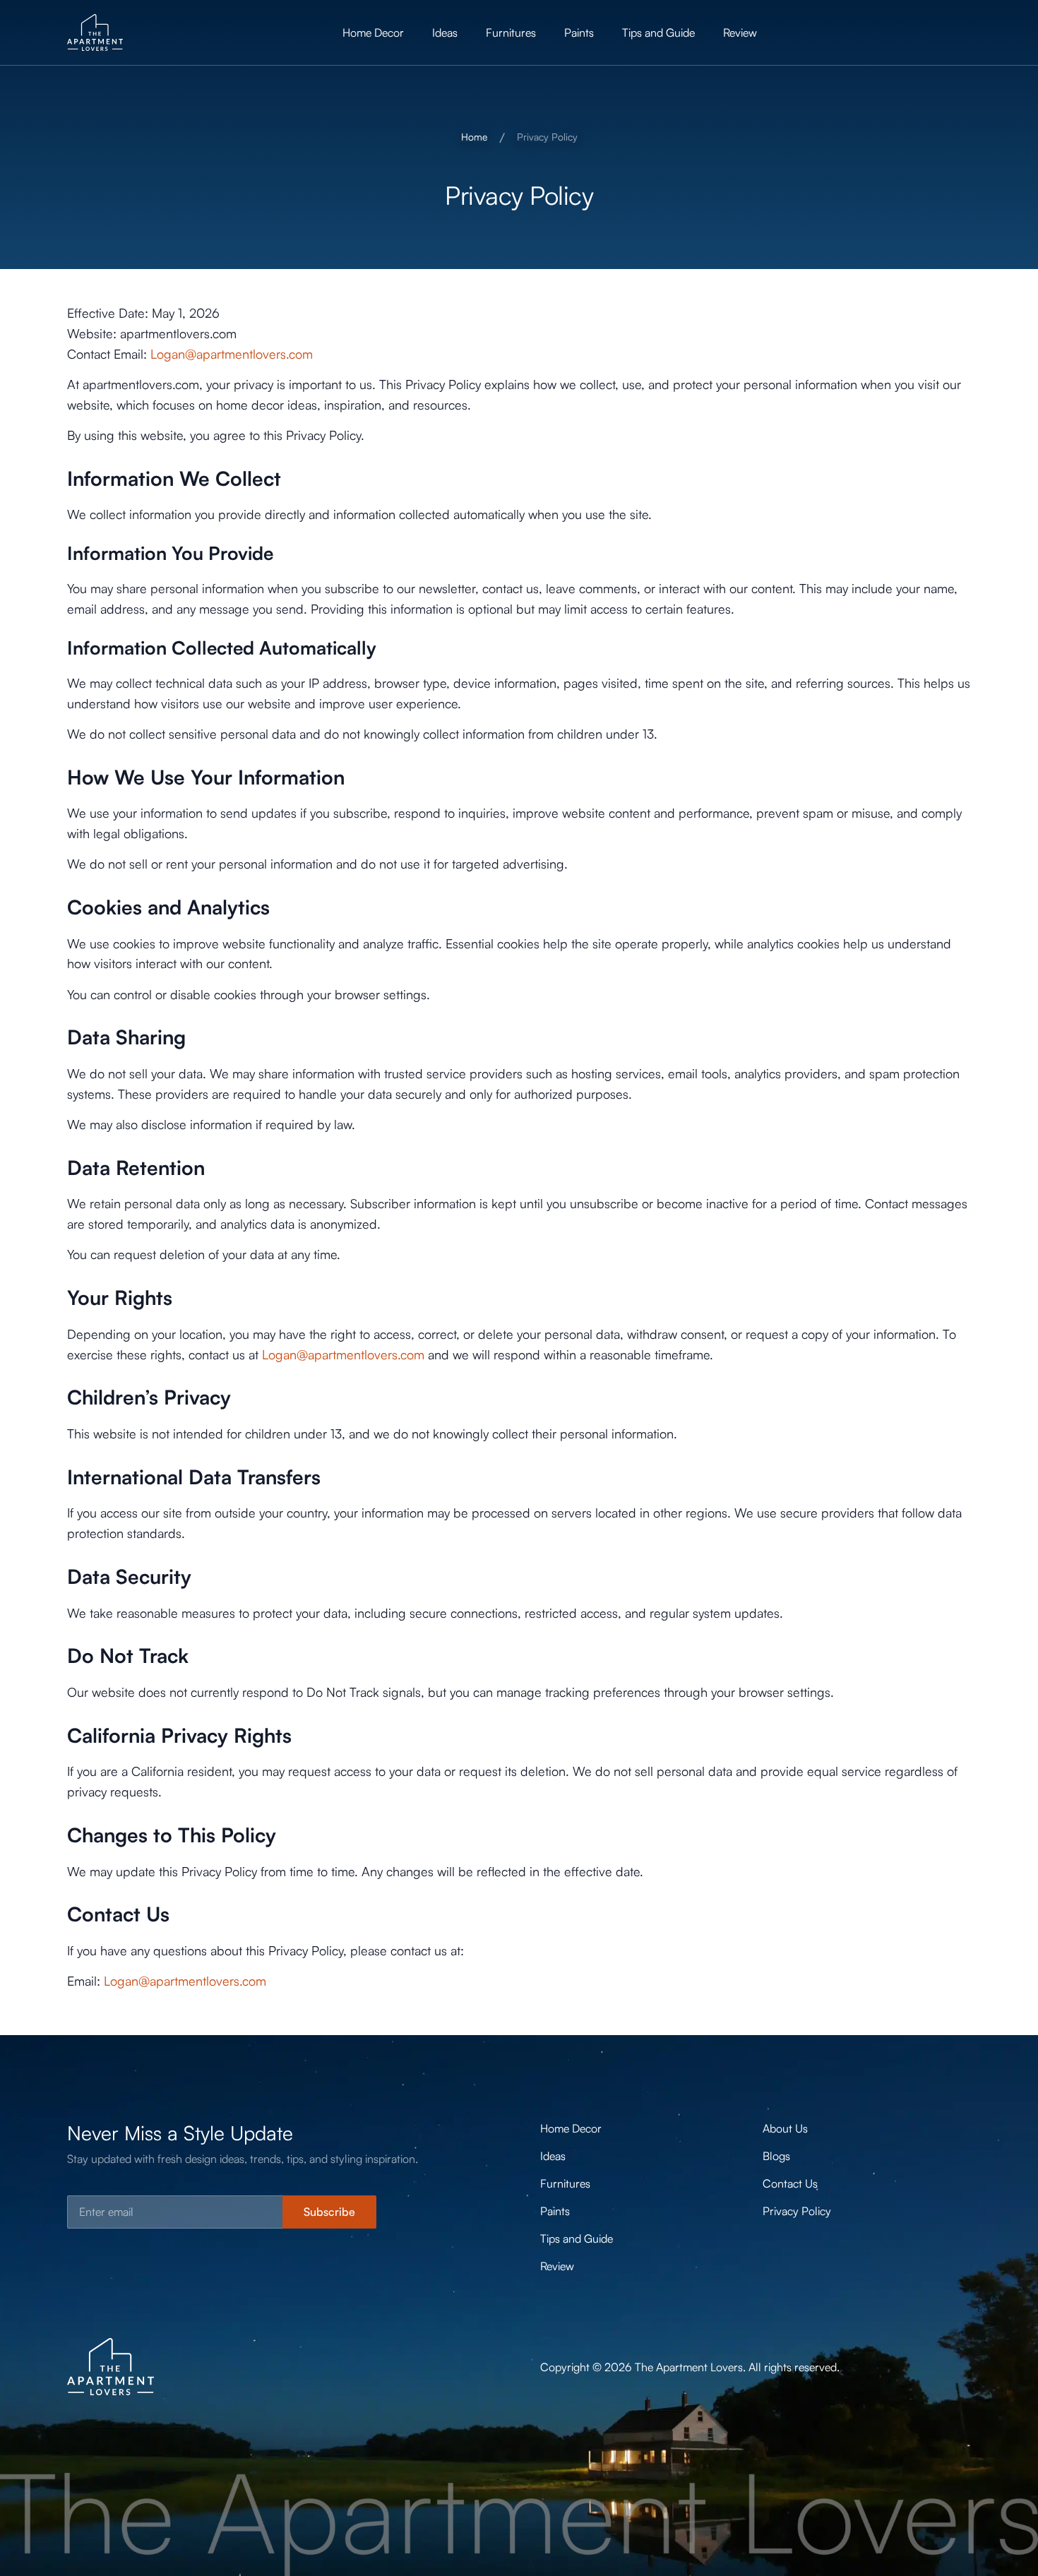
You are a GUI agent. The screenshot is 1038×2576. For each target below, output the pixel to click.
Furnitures (511, 32)
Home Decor (373, 32)
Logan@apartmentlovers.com (232, 354)
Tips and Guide (658, 32)
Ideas (445, 32)
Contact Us (790, 2183)
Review (740, 32)
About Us (785, 2128)
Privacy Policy (797, 2211)
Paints (579, 32)
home (474, 137)
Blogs (776, 2156)
